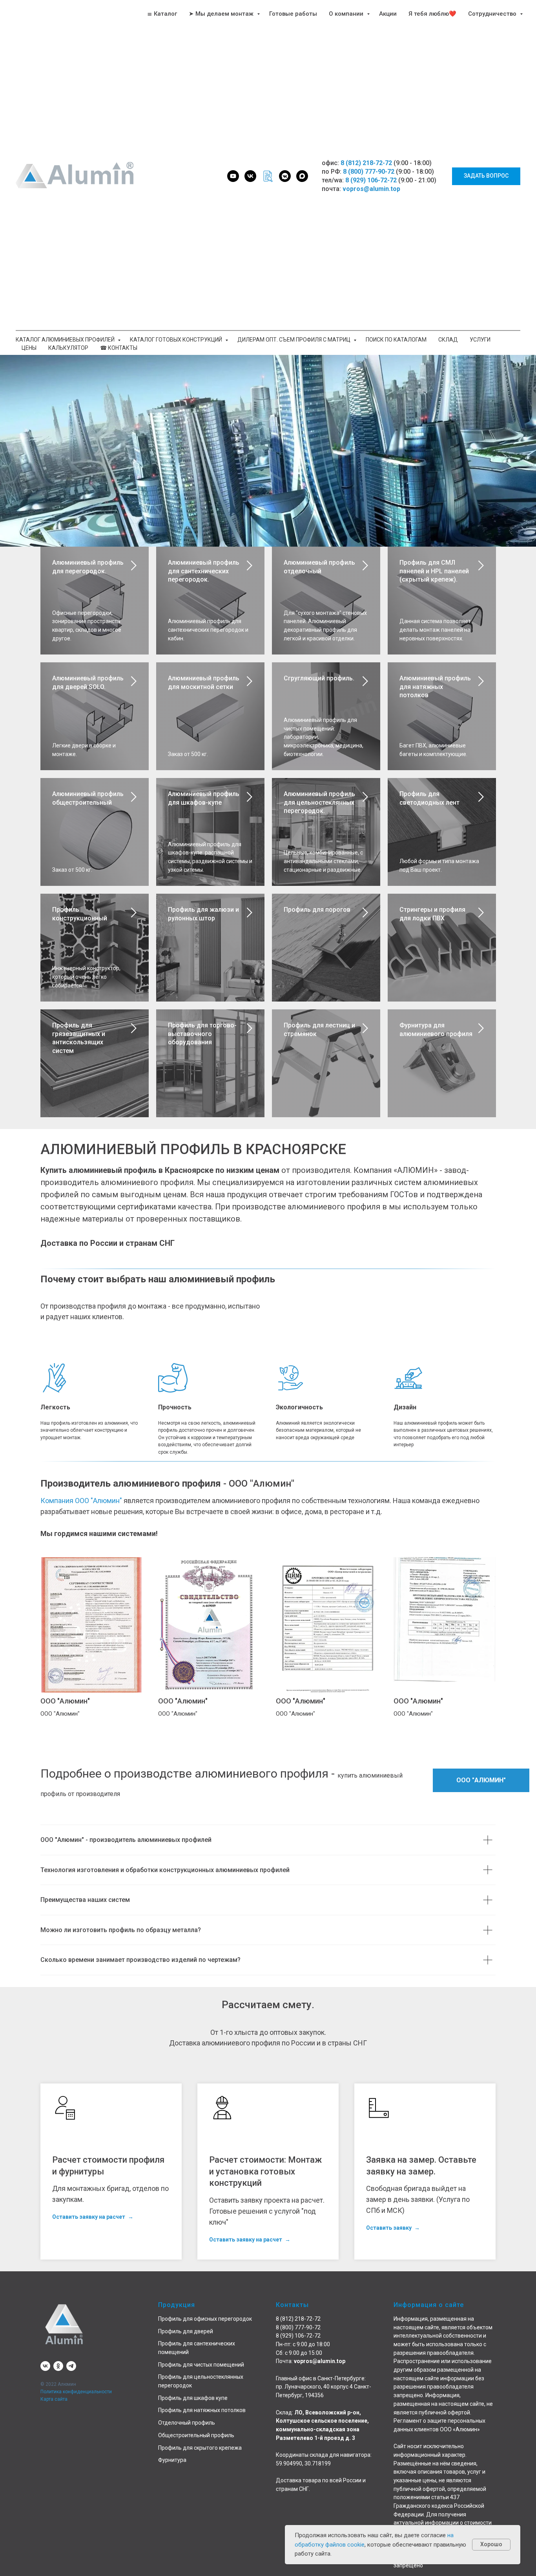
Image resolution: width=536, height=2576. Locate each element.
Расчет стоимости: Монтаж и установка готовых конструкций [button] (265, 2171)
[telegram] (71, 2366)
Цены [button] (29, 348)
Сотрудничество (493, 14)
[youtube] (233, 176)
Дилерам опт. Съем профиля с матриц (294, 340)
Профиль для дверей (186, 2331)
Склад (448, 340)
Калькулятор (68, 348)
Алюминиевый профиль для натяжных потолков (435, 687)
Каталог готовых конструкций (177, 340)
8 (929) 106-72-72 (371, 180)
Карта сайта (54, 2399)
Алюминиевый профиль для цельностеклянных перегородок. (319, 802)
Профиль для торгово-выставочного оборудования (202, 1034)
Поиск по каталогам (396, 340)
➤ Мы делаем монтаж (222, 14)
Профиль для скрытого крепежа (200, 2448)
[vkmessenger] (285, 176)
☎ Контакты (119, 348)
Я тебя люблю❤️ (432, 14)
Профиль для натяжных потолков (202, 2410)
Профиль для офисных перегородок (205, 2319)
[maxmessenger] (302, 176)
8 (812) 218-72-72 (366, 163)
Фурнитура (172, 2460)
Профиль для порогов (317, 910)
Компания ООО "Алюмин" (81, 1501)
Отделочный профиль (187, 2423)
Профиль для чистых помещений (201, 2365)
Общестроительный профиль (196, 2435)
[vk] (250, 176)
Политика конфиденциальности (76, 2392)
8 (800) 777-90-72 (369, 172)
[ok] (58, 2366)
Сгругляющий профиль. (319, 678)
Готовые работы (293, 14)
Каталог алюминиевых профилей (66, 340)
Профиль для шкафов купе (193, 2398)
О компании (347, 14)
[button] (486, 176)
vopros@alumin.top (371, 189)
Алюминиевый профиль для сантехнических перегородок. (204, 571)
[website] (268, 176)
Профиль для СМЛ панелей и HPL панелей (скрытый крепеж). (434, 571)
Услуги (480, 340)
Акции (388, 14)
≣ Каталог (162, 14)
